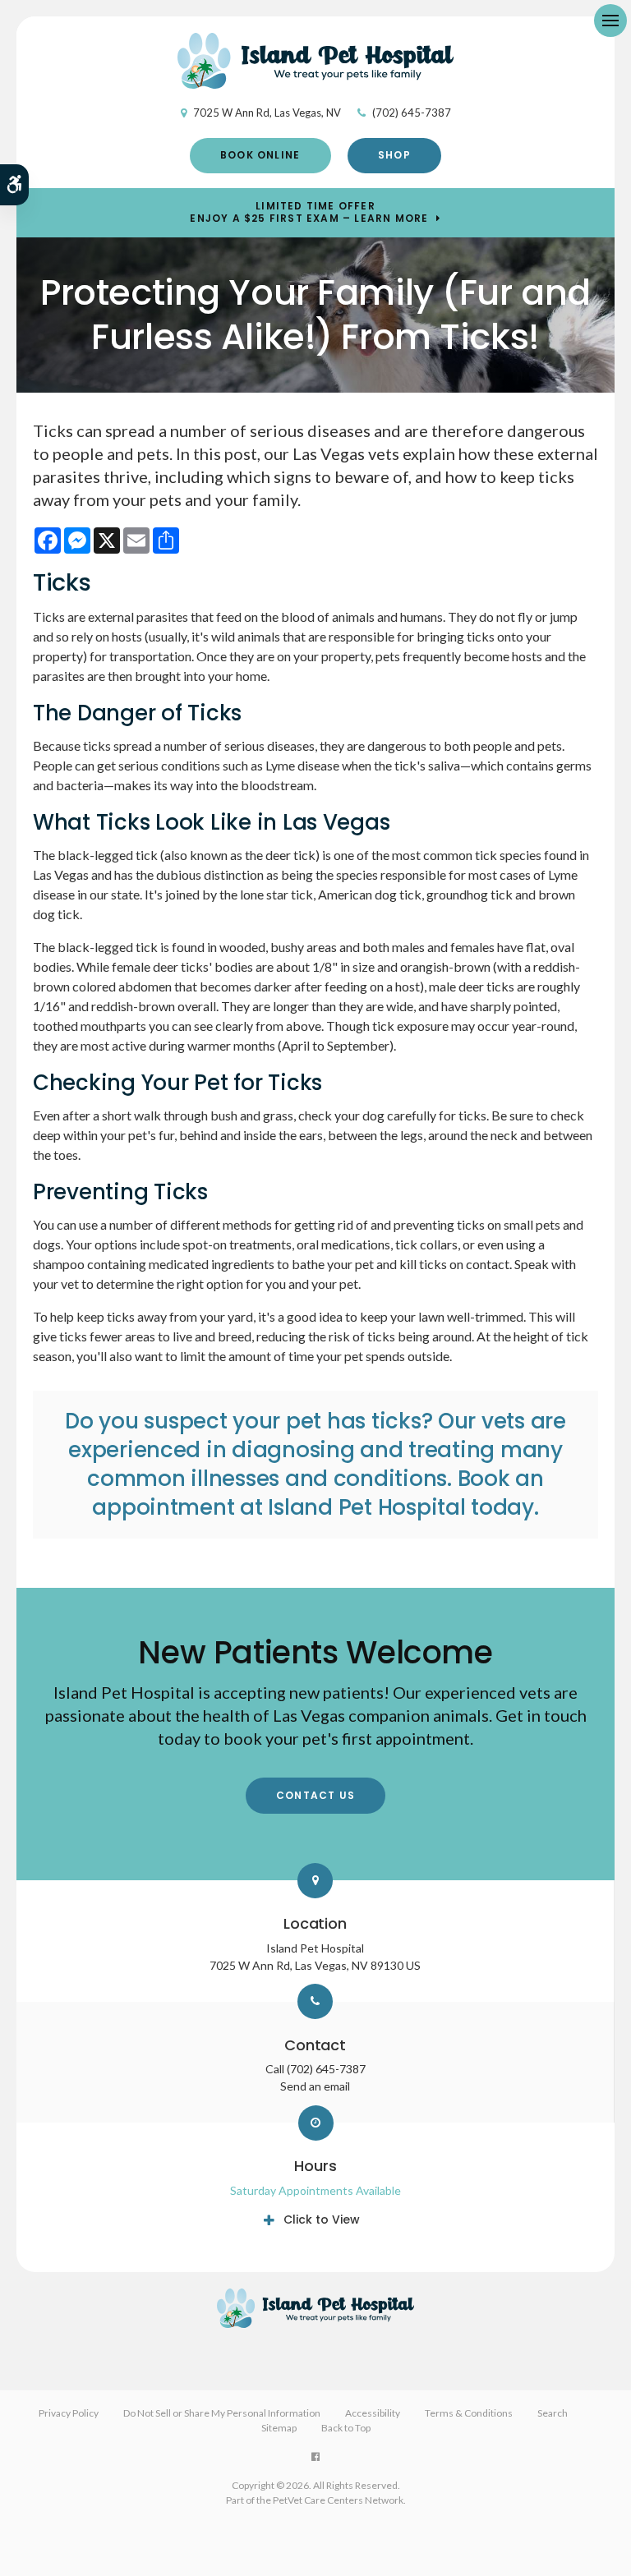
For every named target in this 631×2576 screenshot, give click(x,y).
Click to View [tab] (322, 2219)
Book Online (260, 155)
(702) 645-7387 (412, 113)
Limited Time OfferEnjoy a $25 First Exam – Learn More (309, 212)
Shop (394, 155)
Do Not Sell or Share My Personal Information (222, 2413)
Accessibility (373, 2413)
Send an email (315, 2086)
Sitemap (279, 2428)
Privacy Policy (69, 2413)
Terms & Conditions (469, 2413)
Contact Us (315, 1795)
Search (553, 2413)
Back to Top (346, 2428)
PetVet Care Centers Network (338, 2500)
